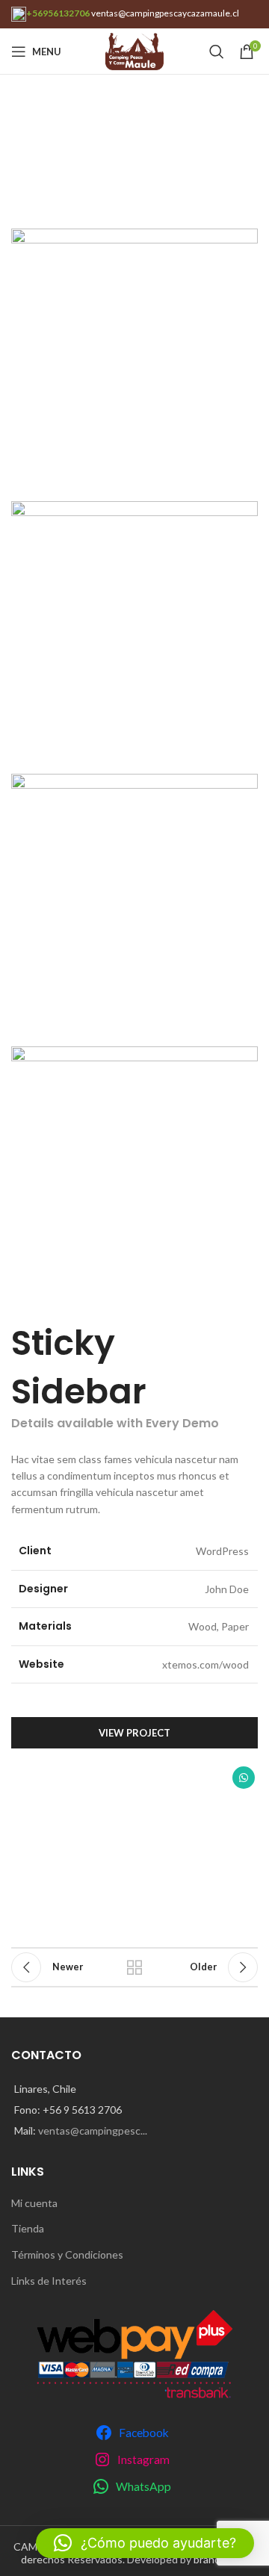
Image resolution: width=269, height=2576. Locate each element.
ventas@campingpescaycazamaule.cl (165, 13)
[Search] (217, 52)
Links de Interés (49, 2281)
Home (24, 163)
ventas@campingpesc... (93, 2130)
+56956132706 (58, 13)
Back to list (134, 1967)
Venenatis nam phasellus (108, 163)
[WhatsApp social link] (244, 1778)
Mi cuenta (34, 2203)
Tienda (28, 2228)
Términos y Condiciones (67, 2254)
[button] (145, 2543)
